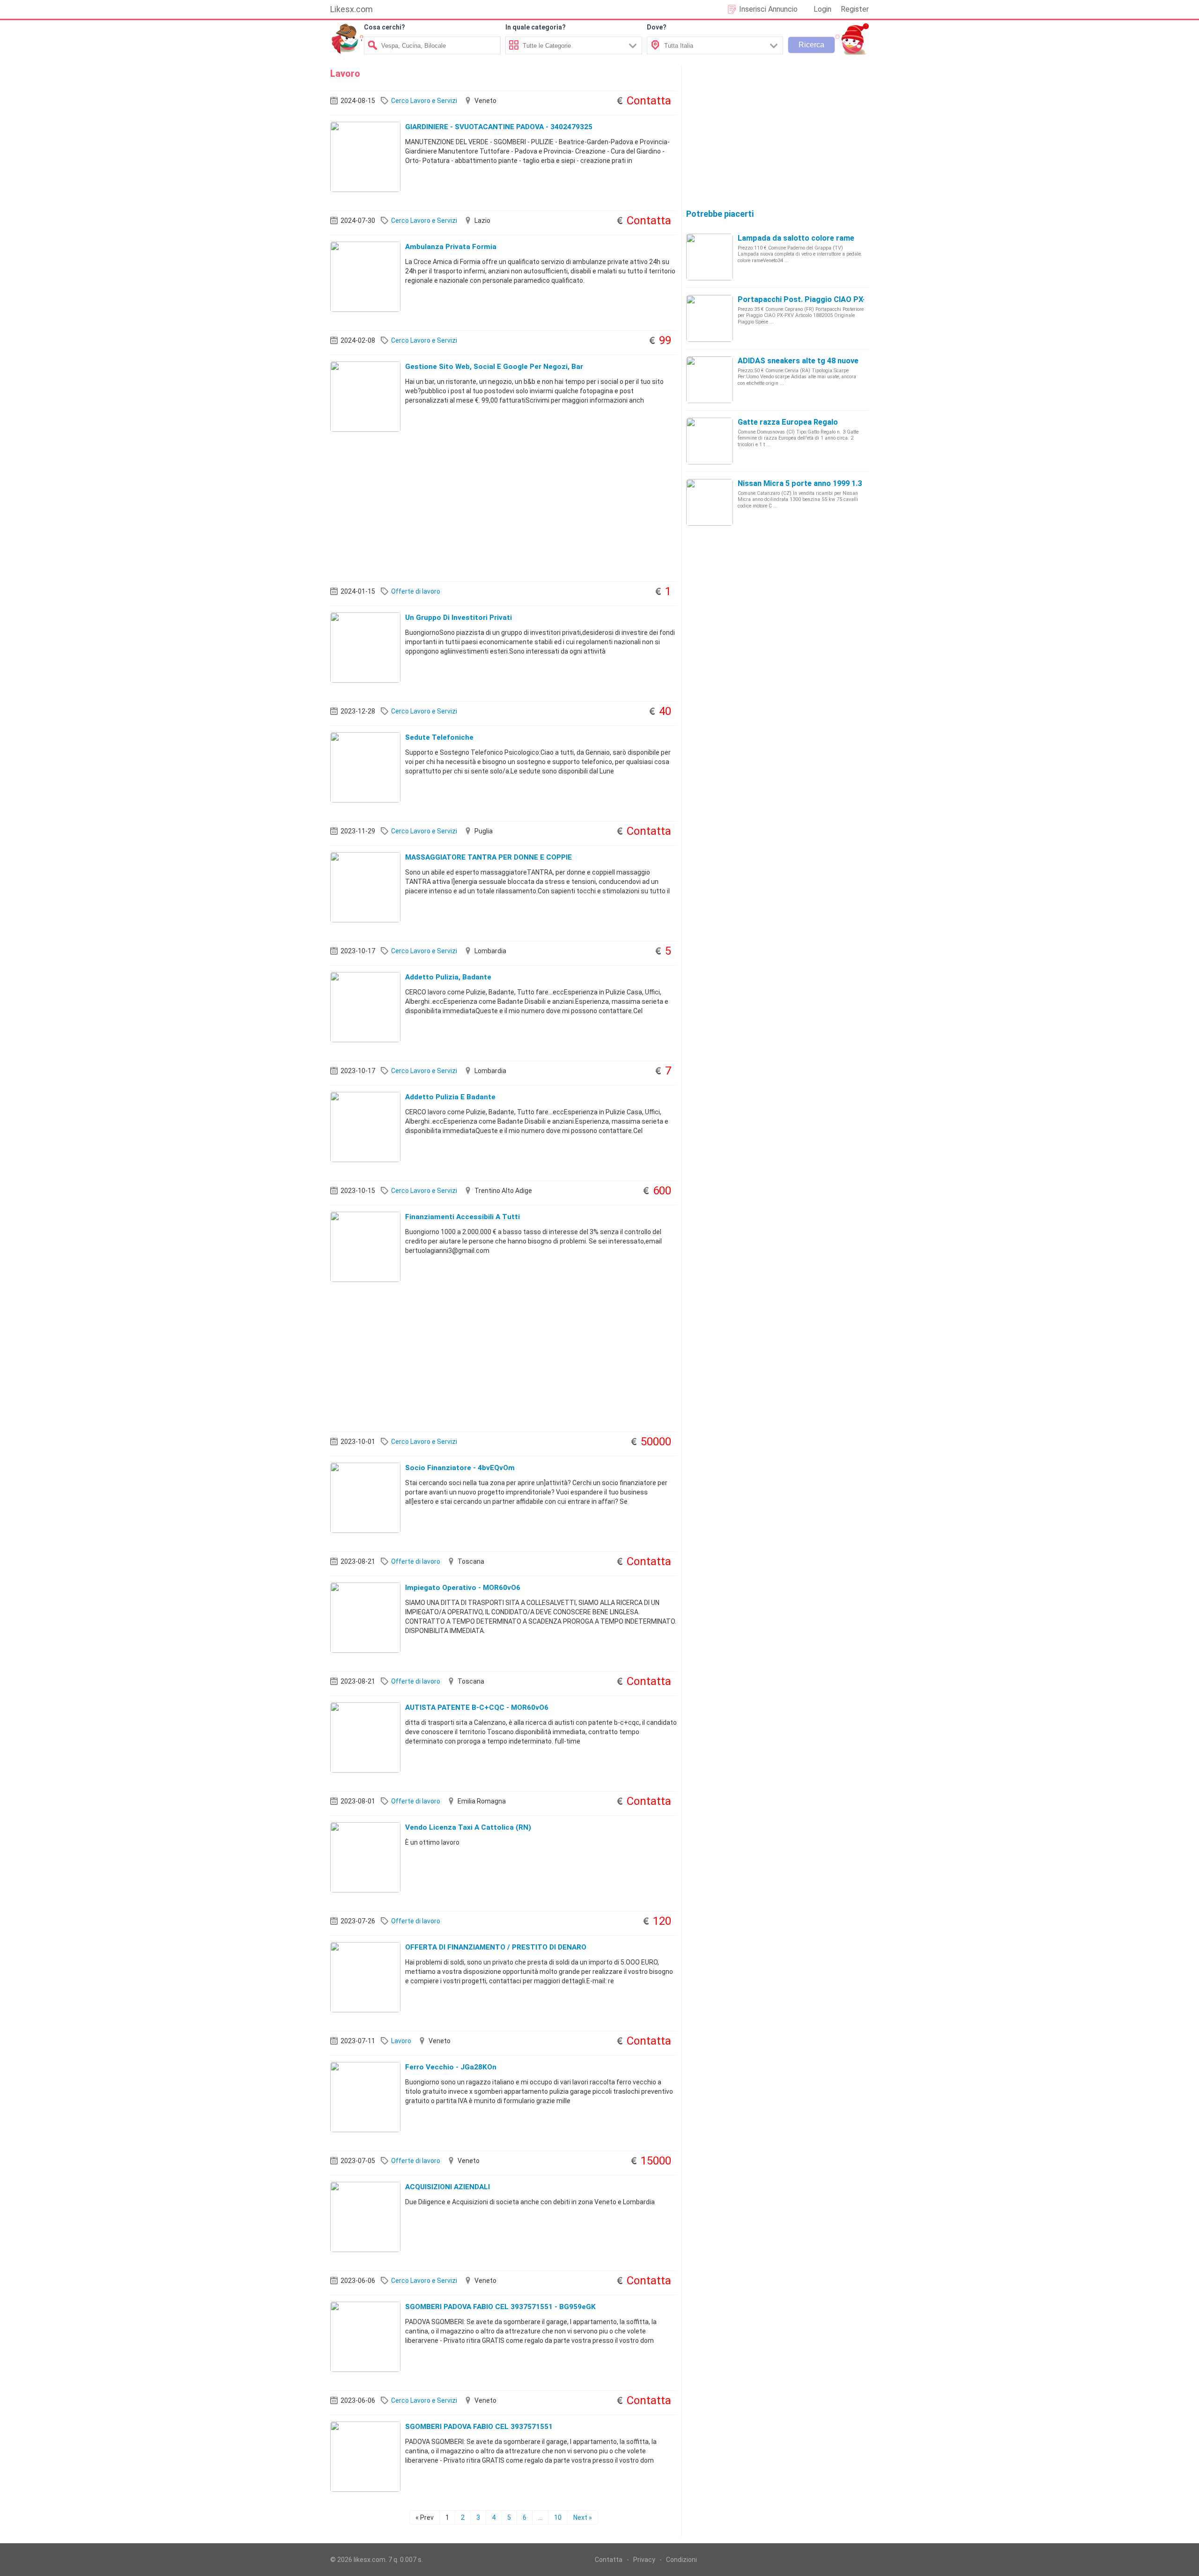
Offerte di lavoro (416, 591)
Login (822, 9)
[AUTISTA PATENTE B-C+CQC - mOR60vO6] (365, 1737)
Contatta (609, 2560)
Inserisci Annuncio (768, 9)
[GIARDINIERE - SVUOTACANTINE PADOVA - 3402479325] (365, 156)
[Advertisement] (503, 507)
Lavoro (401, 2041)
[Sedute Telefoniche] (365, 767)
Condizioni (681, 2560)
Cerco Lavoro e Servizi (424, 101)
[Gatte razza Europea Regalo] (710, 441)
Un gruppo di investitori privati (459, 618)
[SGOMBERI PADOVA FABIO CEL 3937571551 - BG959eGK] (365, 2336)
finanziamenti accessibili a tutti (463, 1217)
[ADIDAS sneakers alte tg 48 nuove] (710, 379)
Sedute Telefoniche (439, 737)
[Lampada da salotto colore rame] (710, 257)
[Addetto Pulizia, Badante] (365, 1007)
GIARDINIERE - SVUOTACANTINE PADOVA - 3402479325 (499, 127)
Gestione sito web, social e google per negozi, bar (494, 367)
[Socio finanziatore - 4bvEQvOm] (365, 1497)
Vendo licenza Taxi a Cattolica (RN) (468, 1827)
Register (855, 9)
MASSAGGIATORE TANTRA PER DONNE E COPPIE (488, 857)
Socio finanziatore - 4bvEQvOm (460, 1468)
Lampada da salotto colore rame (796, 238)
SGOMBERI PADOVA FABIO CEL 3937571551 (479, 2427)
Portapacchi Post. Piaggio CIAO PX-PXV (809, 299)
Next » (583, 2517)
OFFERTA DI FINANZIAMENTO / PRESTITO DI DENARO (496, 1947)
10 (558, 2517)
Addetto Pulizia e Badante (450, 1097)
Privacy (644, 2560)
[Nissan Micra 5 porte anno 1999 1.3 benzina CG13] (710, 502)
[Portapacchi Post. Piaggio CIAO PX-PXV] (710, 318)
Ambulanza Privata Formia (451, 247)
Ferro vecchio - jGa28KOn (451, 2067)
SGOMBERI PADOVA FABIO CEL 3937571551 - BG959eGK (500, 2307)
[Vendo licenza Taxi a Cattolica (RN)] (365, 1857)
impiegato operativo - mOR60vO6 (463, 1588)
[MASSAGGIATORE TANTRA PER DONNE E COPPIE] (365, 887)
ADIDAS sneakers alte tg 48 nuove (798, 361)
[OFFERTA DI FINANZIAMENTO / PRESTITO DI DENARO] (365, 1977)
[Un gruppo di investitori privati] (365, 647)
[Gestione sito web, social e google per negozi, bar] (365, 396)
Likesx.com (352, 9)
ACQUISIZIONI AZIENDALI (448, 2187)
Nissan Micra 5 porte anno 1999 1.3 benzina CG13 (825, 483)
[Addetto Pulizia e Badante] (365, 1126)
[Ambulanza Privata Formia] (365, 276)
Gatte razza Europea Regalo (788, 422)
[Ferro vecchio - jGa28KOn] (365, 2097)
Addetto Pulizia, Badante (448, 977)
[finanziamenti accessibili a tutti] (365, 1246)
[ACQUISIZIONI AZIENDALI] (365, 2216)
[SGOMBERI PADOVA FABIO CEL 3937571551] (365, 2456)
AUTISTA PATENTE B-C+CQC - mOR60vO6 (477, 1708)
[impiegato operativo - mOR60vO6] (365, 1617)
